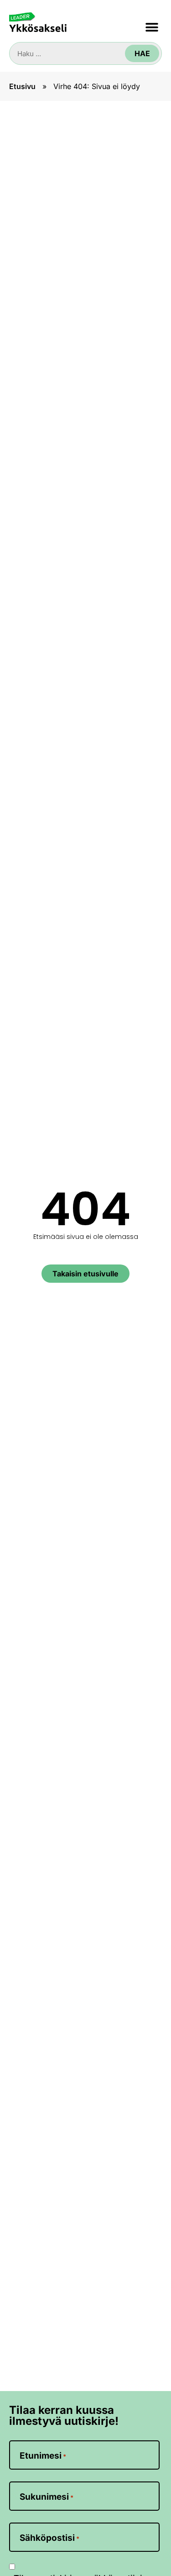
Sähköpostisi (49, 2538)
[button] (152, 27)
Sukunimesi (47, 2497)
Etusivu (22, 86)
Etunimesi (43, 2456)
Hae (142, 53)
